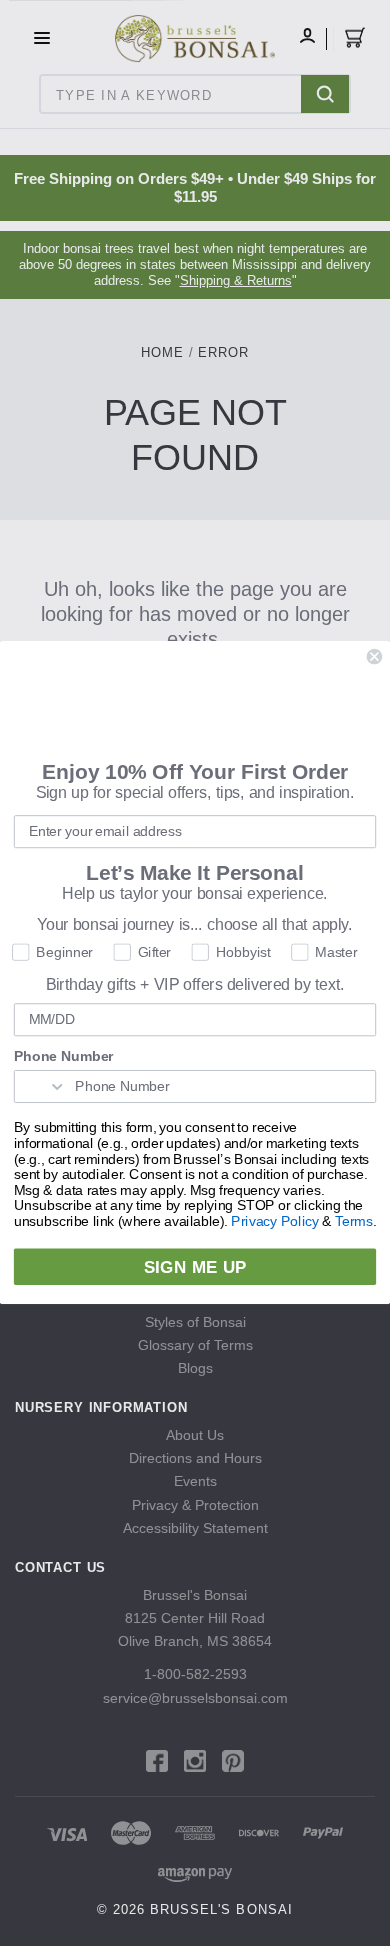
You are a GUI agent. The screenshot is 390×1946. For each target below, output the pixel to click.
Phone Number (64, 1057)
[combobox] (41, 1087)
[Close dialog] (374, 656)
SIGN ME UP (195, 1267)
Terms (353, 1222)
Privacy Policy (275, 1222)
